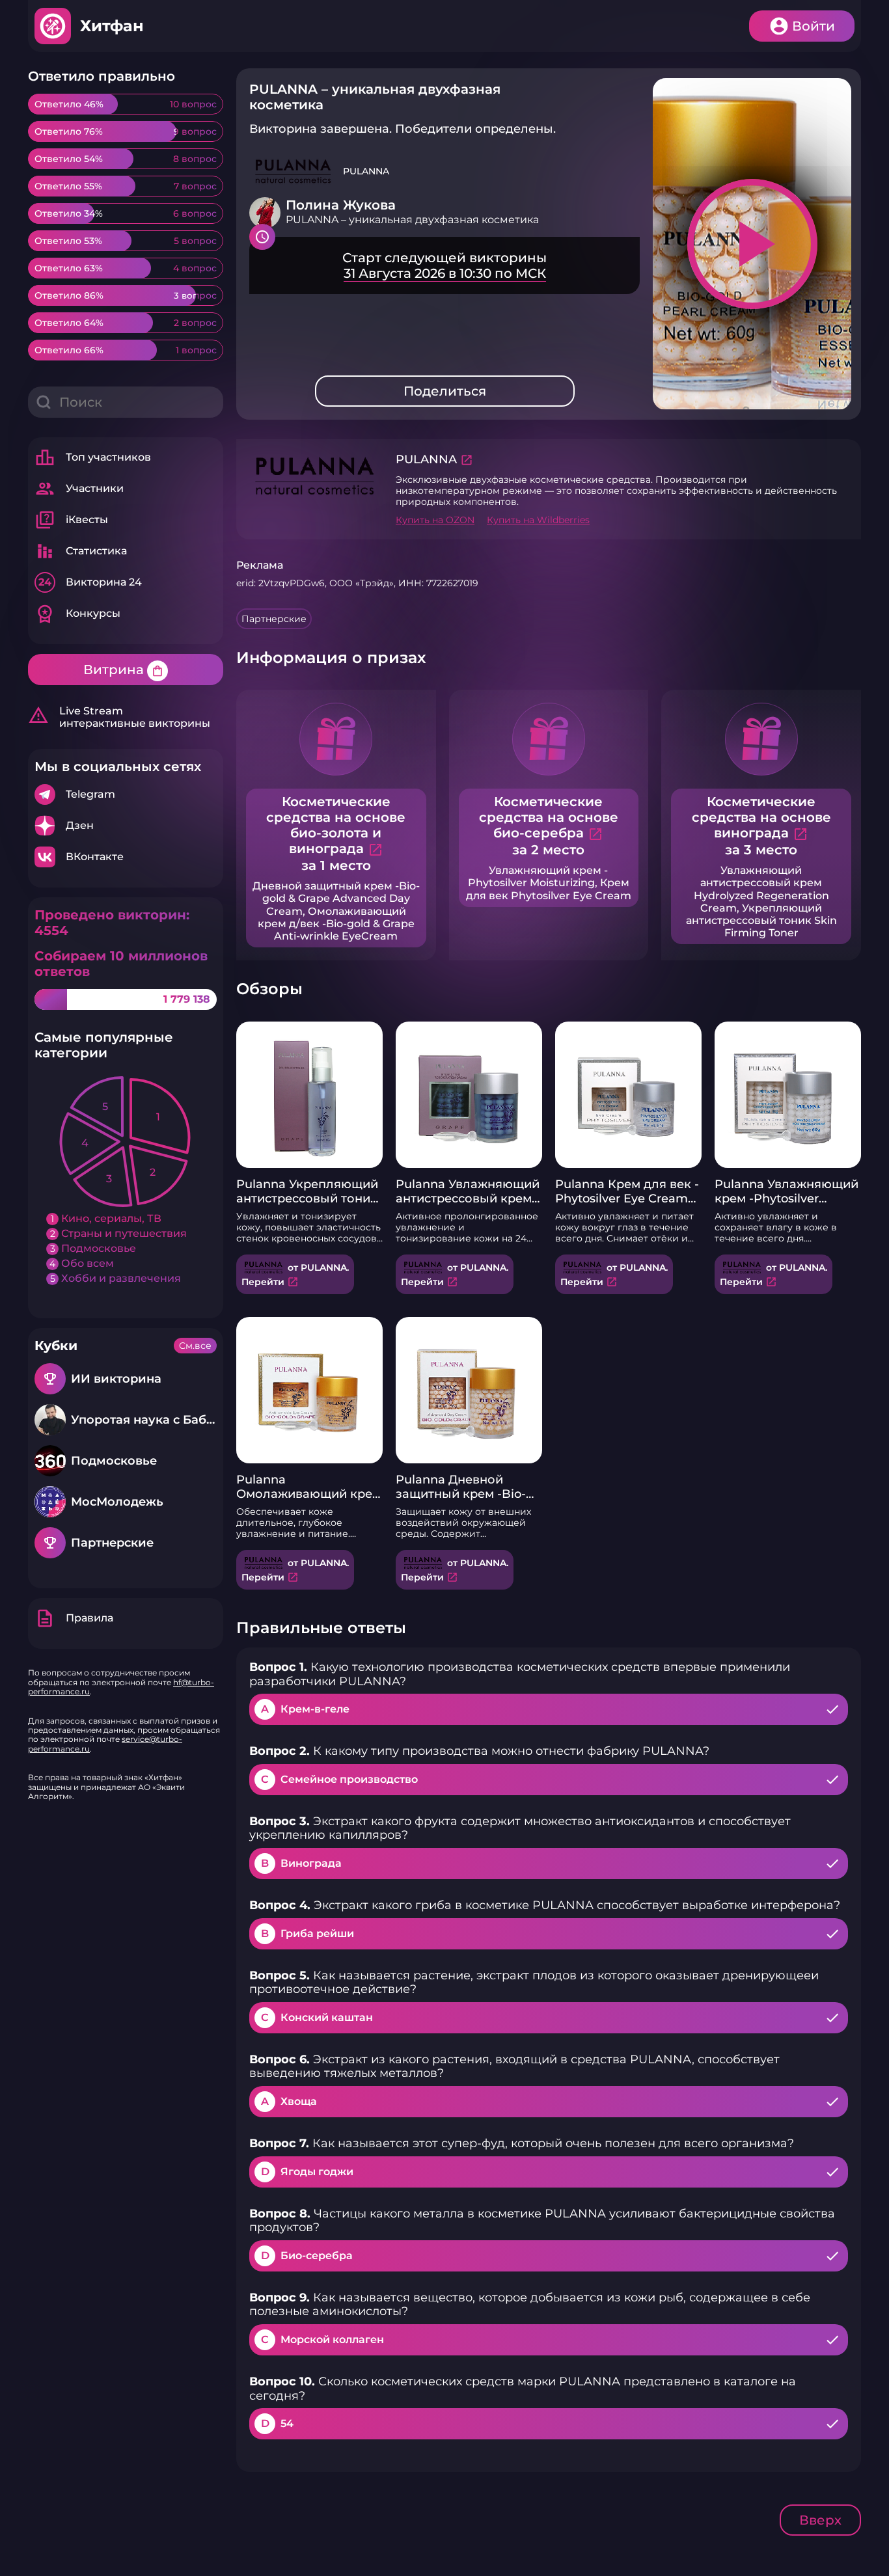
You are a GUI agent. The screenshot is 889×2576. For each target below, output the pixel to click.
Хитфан (112, 26)
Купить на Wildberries (538, 520)
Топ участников (93, 457)
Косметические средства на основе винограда (761, 817)
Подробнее (126, 794)
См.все (195, 1346)
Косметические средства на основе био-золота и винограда (336, 825)
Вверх (820, 2520)
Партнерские (274, 619)
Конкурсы (77, 614)
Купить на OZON (435, 520)
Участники (79, 489)
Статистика (81, 551)
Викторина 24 (90, 582)
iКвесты (71, 520)
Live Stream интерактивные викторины (119, 717)
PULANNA (426, 459)
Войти (814, 26)
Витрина (124, 670)
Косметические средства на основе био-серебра (549, 817)
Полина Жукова (341, 205)
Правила (74, 1618)
